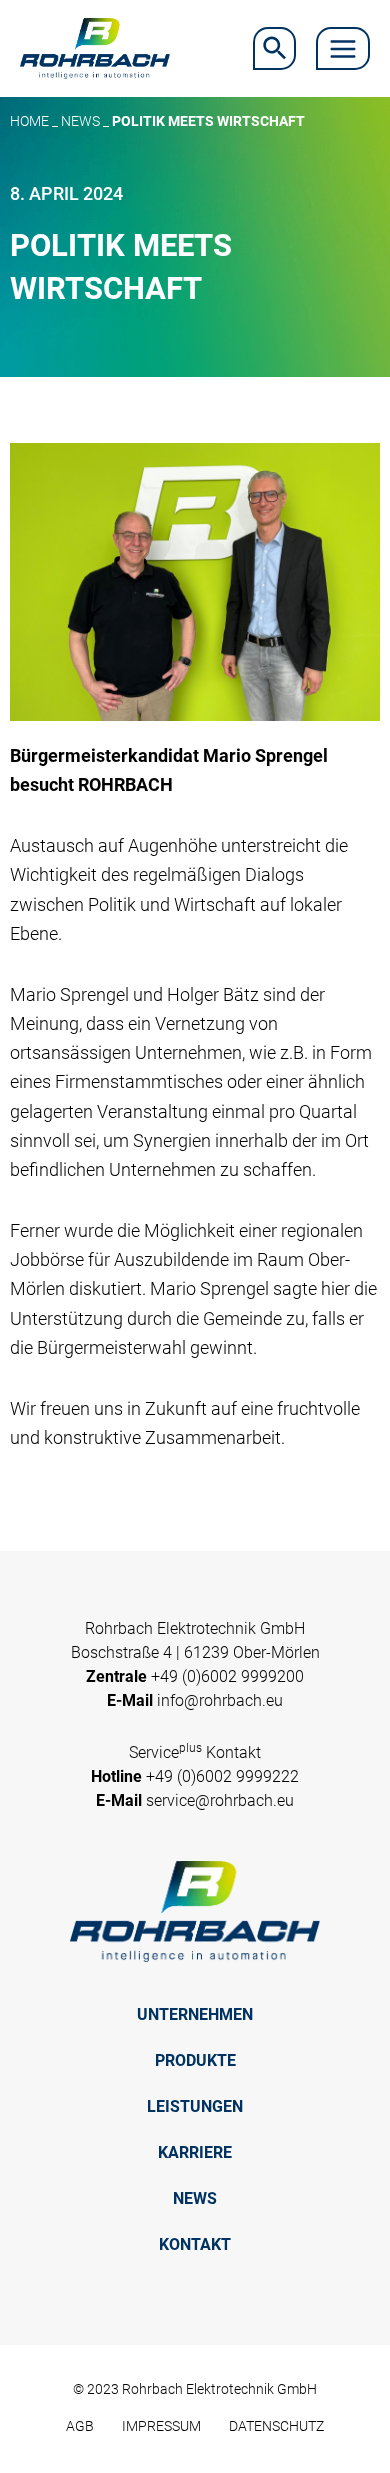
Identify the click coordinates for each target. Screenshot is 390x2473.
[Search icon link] (274, 48)
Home (29, 121)
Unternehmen (195, 2014)
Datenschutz (276, 2426)
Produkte (195, 2060)
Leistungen (195, 2106)
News (80, 121)
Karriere (195, 2152)
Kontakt (195, 2244)
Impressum (161, 2426)
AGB (80, 2426)
